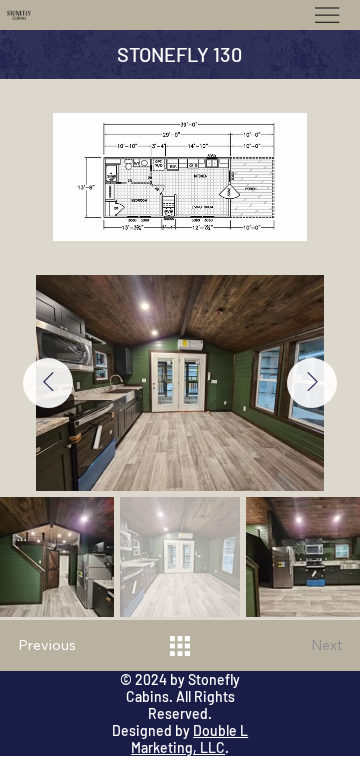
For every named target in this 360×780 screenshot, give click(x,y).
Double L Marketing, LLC (189, 739)
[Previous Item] (48, 383)
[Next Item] (312, 383)
